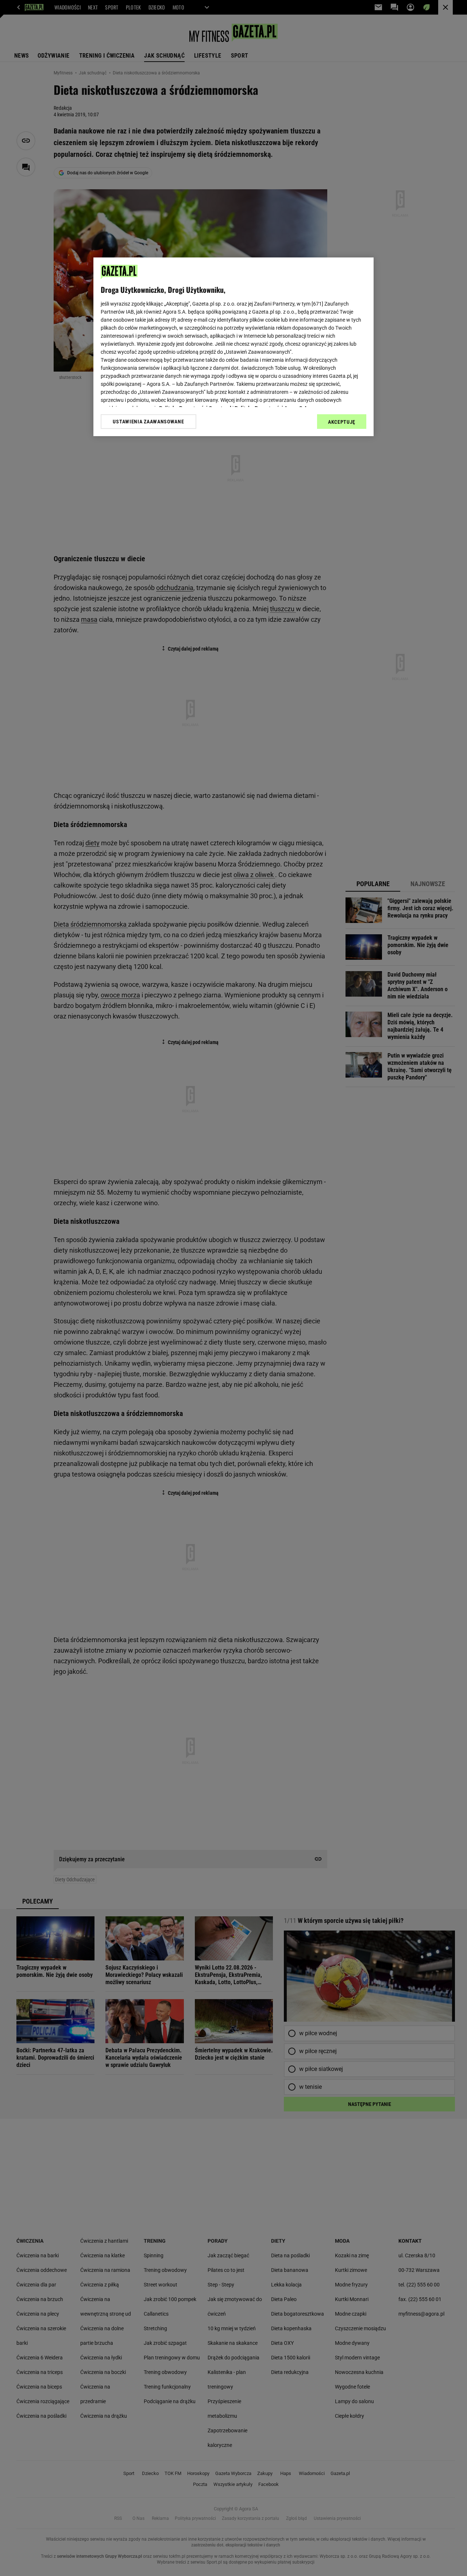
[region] (233, 347)
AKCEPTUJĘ (342, 422)
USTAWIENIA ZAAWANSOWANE (148, 422)
